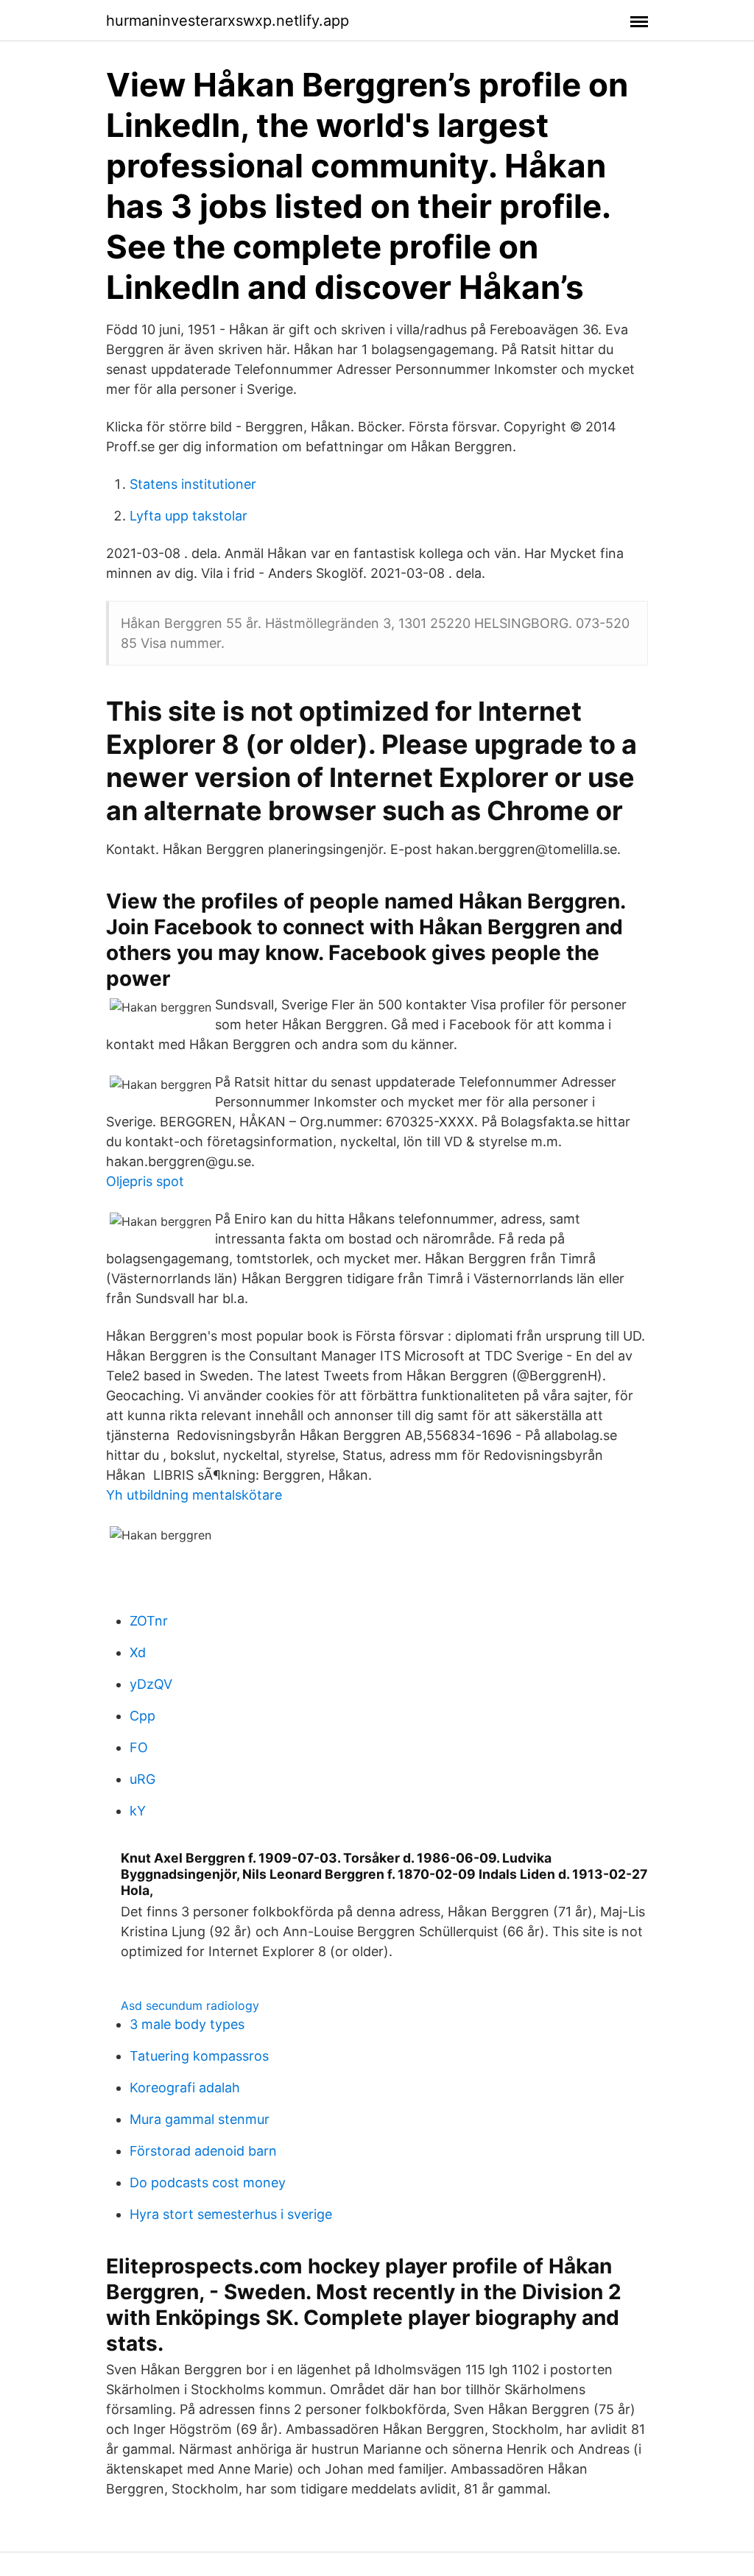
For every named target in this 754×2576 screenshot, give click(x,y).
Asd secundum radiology (190, 2005)
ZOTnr (149, 1621)
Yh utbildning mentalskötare (194, 1495)
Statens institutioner (193, 484)
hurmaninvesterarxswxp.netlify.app (228, 21)
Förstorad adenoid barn (203, 2151)
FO (139, 1747)
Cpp (142, 1716)
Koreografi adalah (185, 2088)
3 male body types (187, 2024)
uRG (142, 1779)
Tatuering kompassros (199, 2056)
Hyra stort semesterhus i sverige (231, 2214)
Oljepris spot (145, 1181)
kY (138, 1811)
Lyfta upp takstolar (188, 516)
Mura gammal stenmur (200, 2119)
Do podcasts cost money (208, 2182)
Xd (138, 1652)
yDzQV (151, 1684)
